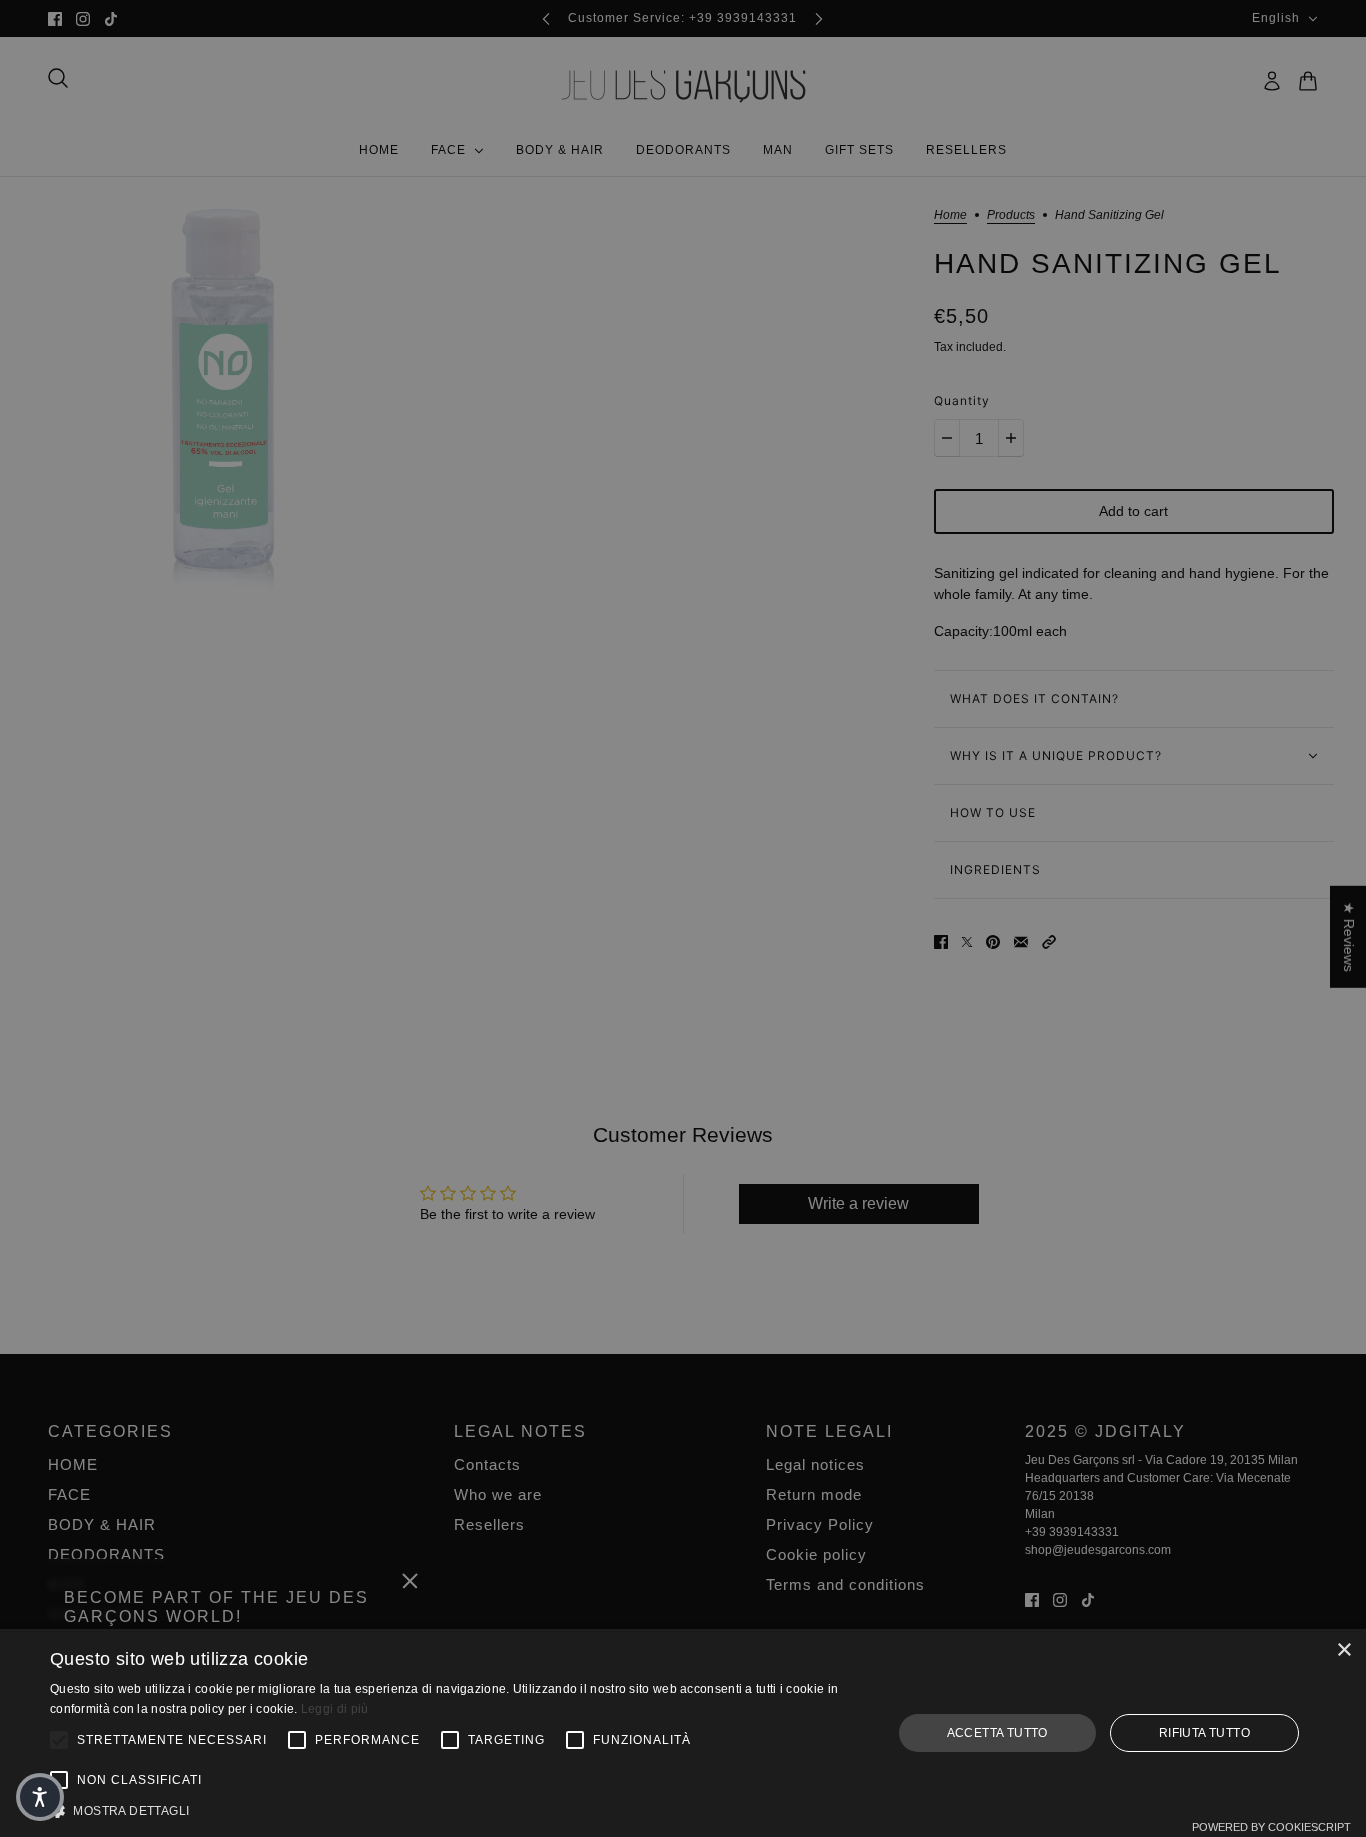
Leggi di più (335, 1709)
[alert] (683, 918)
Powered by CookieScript (1271, 1827)
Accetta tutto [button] (997, 1733)
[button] (458, 1811)
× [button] (1343, 1650)
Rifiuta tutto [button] (1204, 1733)
